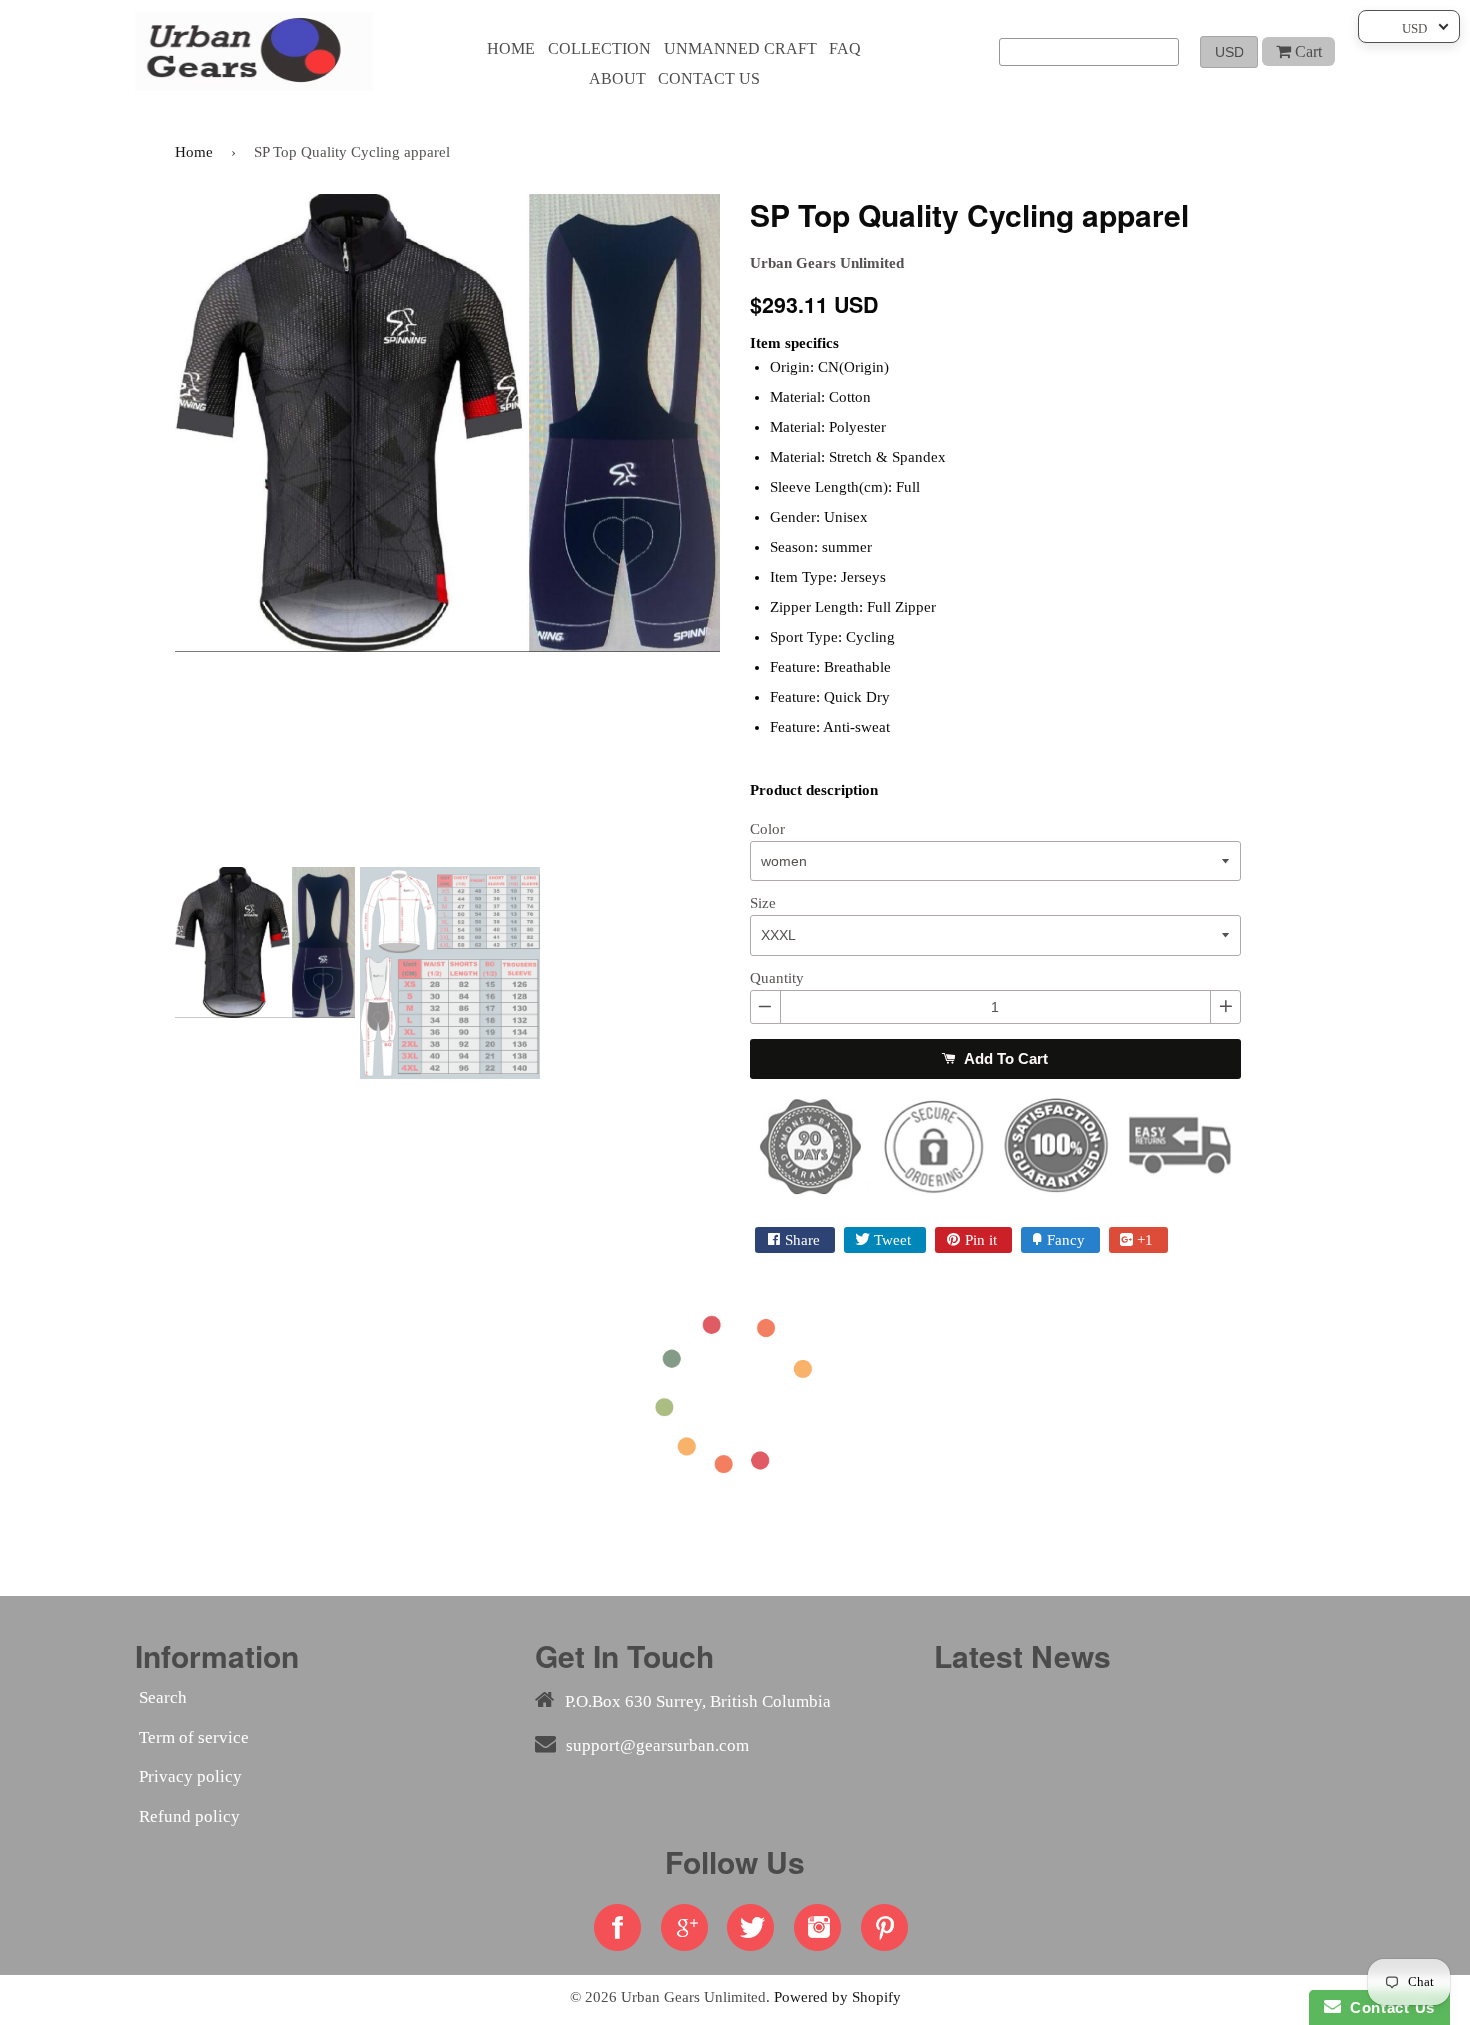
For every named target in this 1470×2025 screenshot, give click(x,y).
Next (750, 523)
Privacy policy (190, 1776)
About (617, 78)
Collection (599, 48)
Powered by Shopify (837, 1996)
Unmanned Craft (740, 48)
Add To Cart (1004, 1058)
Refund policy (189, 1816)
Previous (145, 523)
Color (767, 829)
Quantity (777, 978)
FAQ (845, 48)
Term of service (194, 1737)
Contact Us (1388, 2007)
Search (163, 1697)
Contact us (709, 78)
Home (511, 48)
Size (763, 903)
